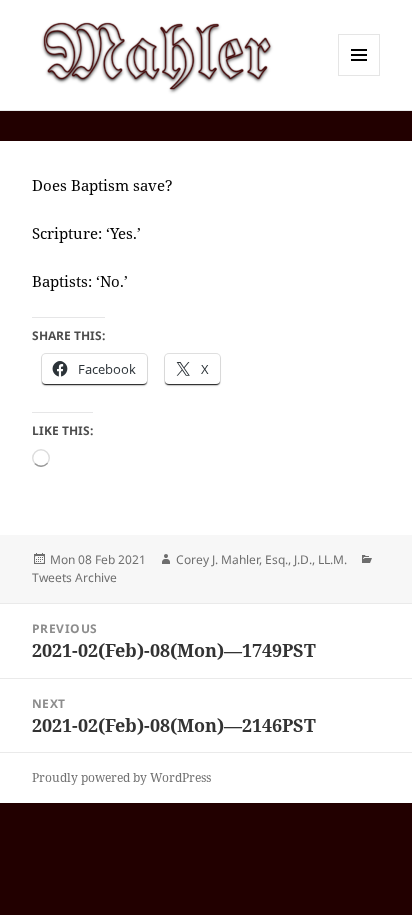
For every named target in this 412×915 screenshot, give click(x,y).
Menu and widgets (359, 75)
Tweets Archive (74, 577)
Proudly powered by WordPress (121, 777)
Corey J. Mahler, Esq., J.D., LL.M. (261, 559)
